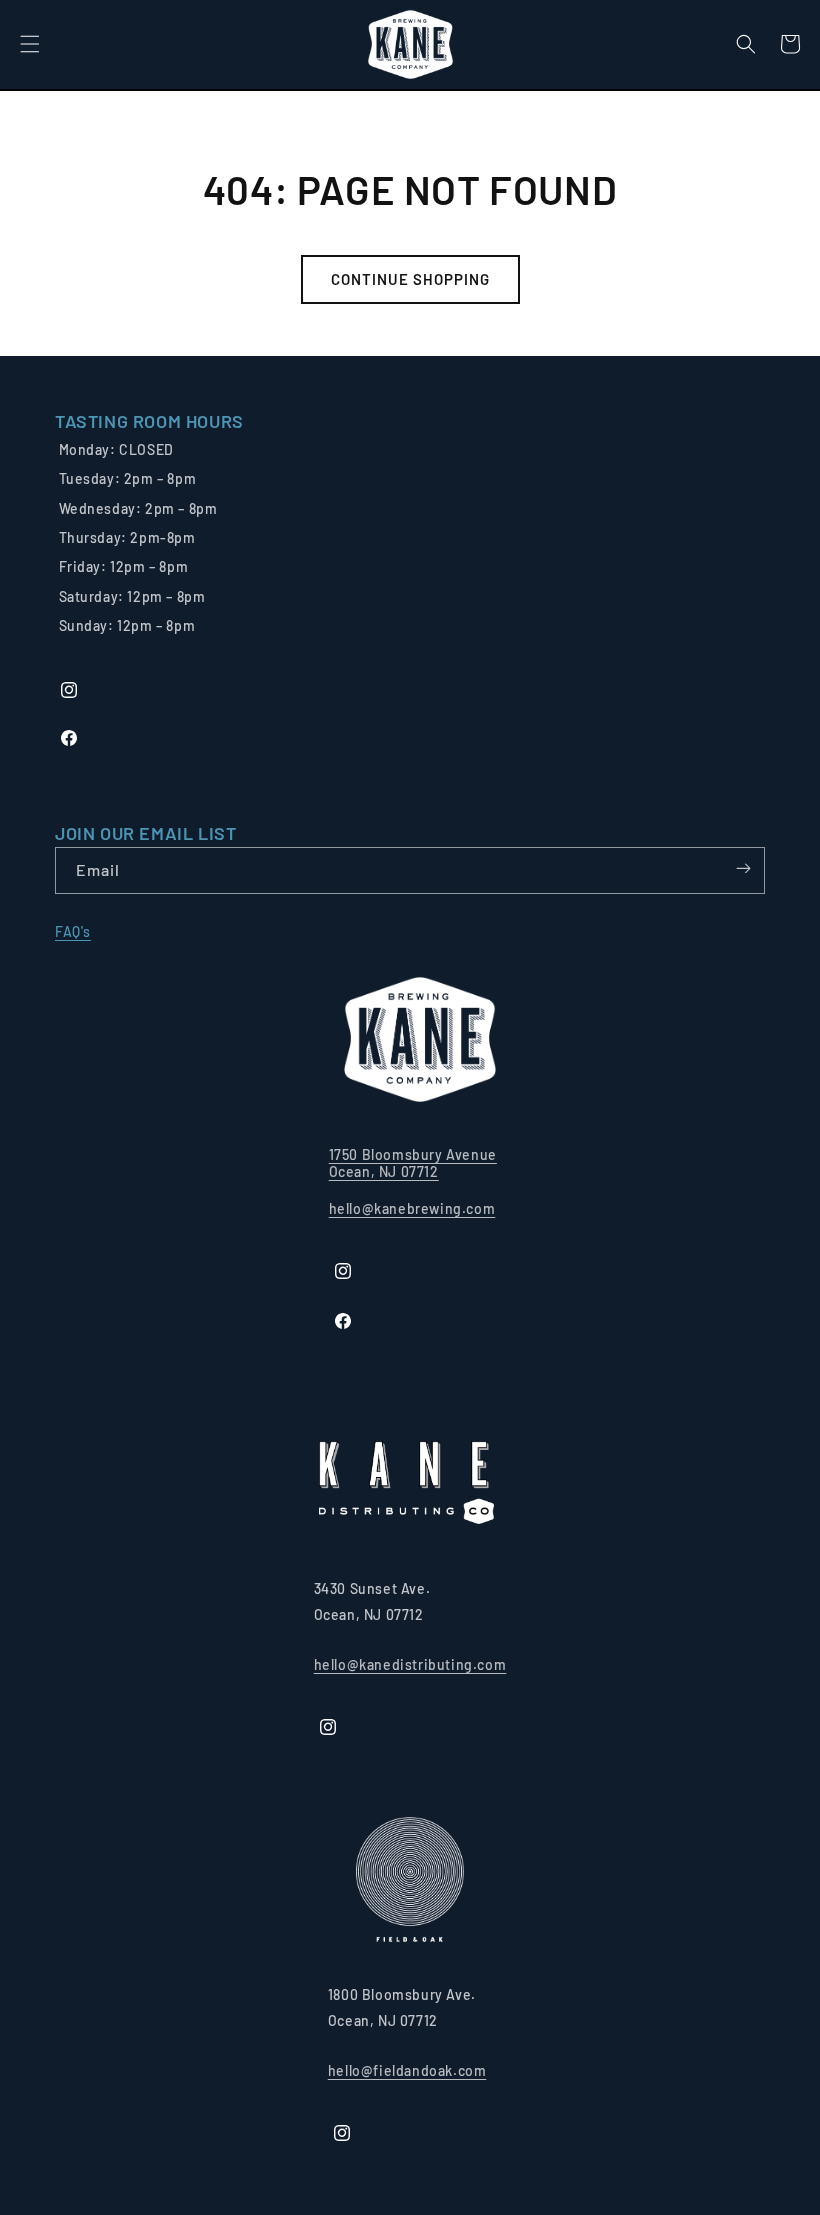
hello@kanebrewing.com (412, 1208)
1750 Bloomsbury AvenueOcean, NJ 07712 (413, 1163)
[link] (149, 421)
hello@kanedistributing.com (410, 1664)
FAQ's (73, 931)
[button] (30, 44)
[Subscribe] (743, 869)
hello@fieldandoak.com (407, 2070)
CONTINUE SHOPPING (410, 279)
